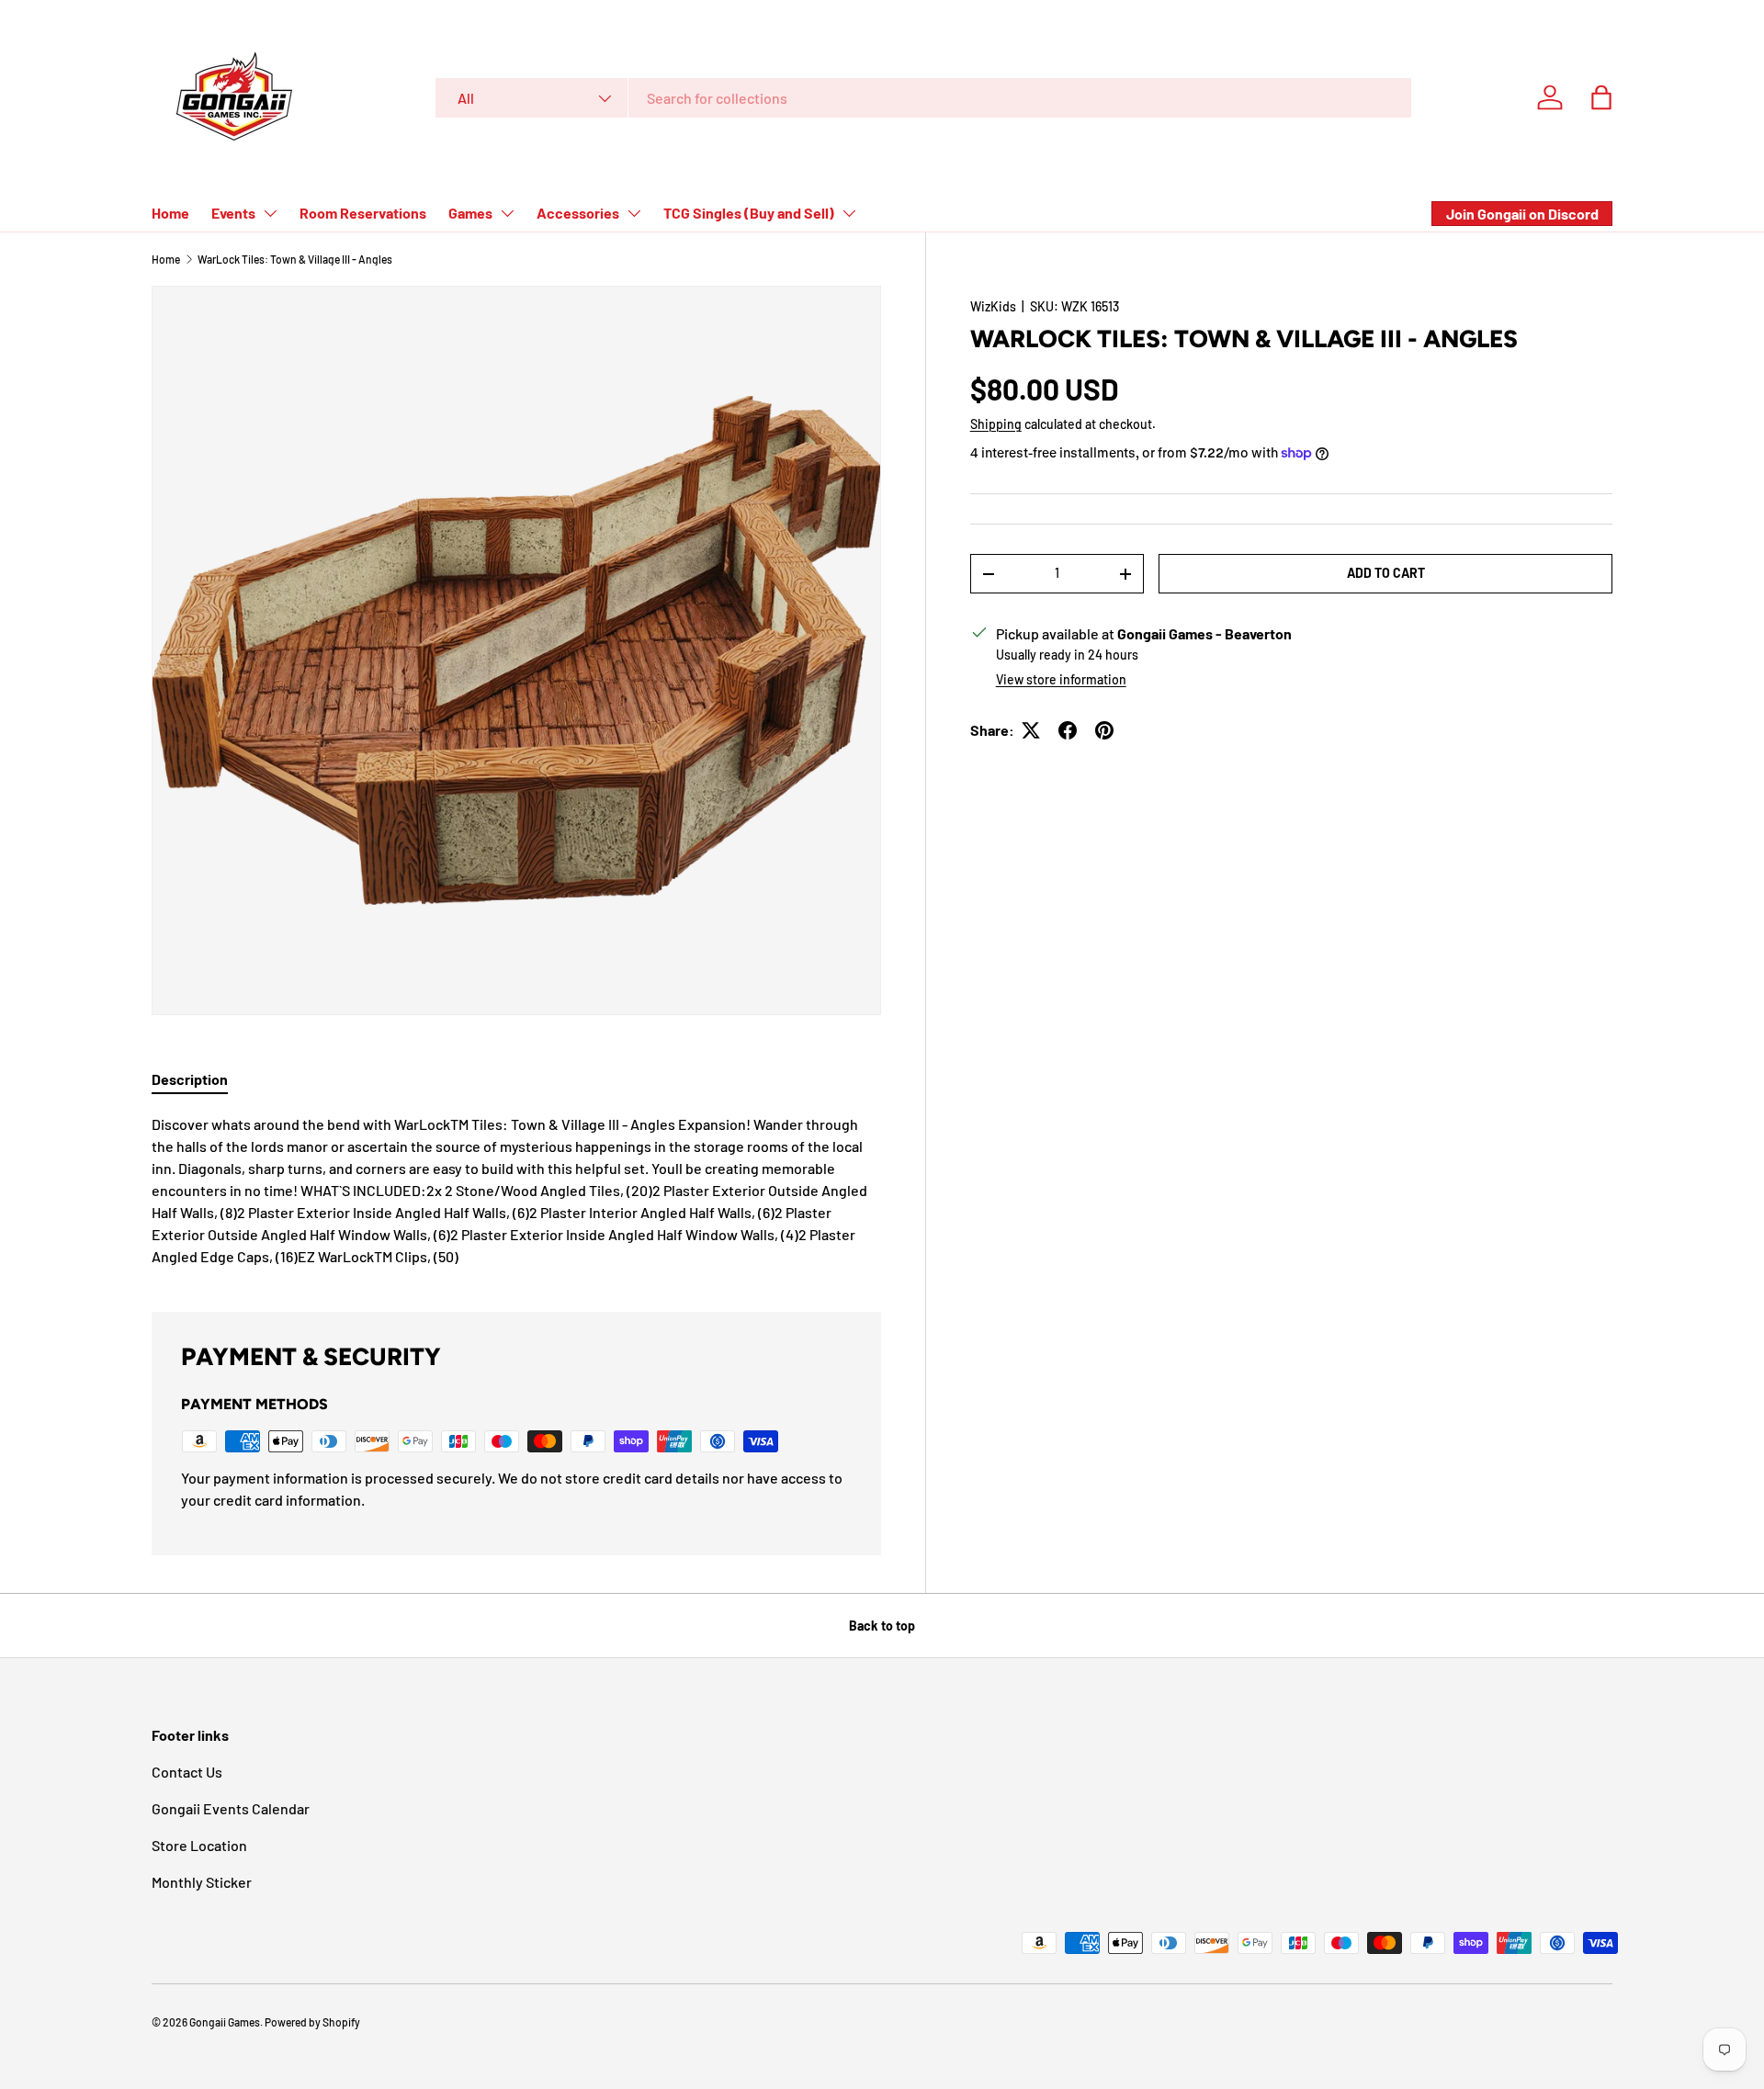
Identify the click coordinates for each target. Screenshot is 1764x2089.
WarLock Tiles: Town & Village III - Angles (295, 259)
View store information (1061, 679)
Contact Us (187, 1772)
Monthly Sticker (202, 1882)
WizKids (993, 306)
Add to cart (1386, 573)
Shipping (996, 424)
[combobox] (923, 98)
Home (170, 213)
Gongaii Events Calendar (231, 1808)
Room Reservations (363, 213)
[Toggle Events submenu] (270, 213)
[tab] (190, 1079)
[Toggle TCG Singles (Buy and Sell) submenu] (849, 213)
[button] (1601, 97)
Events (233, 213)
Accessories (578, 213)
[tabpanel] (516, 1191)
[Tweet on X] (1031, 730)
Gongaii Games (225, 2022)
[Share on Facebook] (1068, 730)
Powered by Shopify (312, 2022)
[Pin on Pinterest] (1104, 730)
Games (470, 213)
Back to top (882, 1626)
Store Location (199, 1845)
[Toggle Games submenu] (507, 213)
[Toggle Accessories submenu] (634, 213)
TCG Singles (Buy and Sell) (749, 213)
